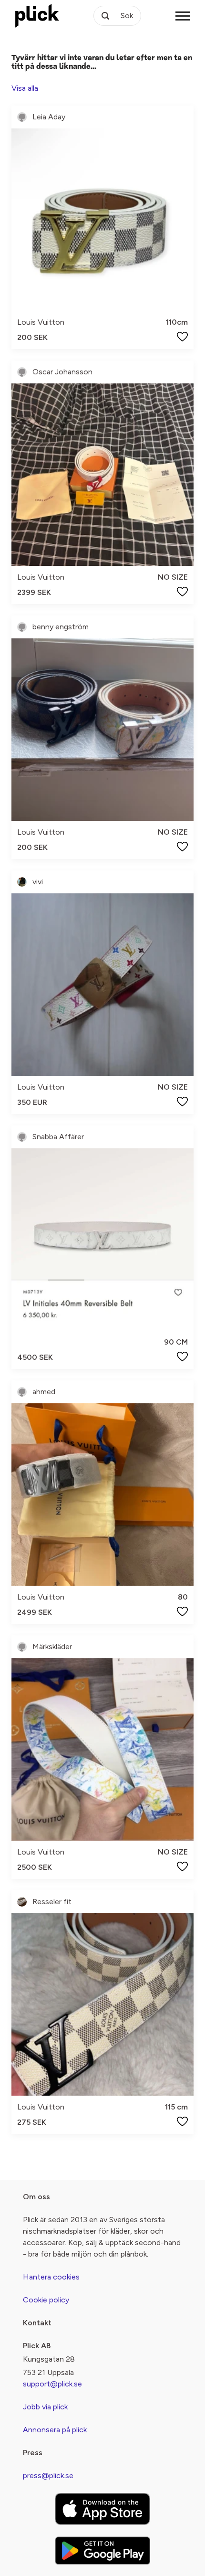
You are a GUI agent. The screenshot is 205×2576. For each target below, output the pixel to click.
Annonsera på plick (55, 2430)
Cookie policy (46, 2300)
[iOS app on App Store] (102, 2509)
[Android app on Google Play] (102, 2550)
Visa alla (25, 88)
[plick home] (37, 16)
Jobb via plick (45, 2407)
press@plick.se (48, 2475)
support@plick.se (52, 2384)
